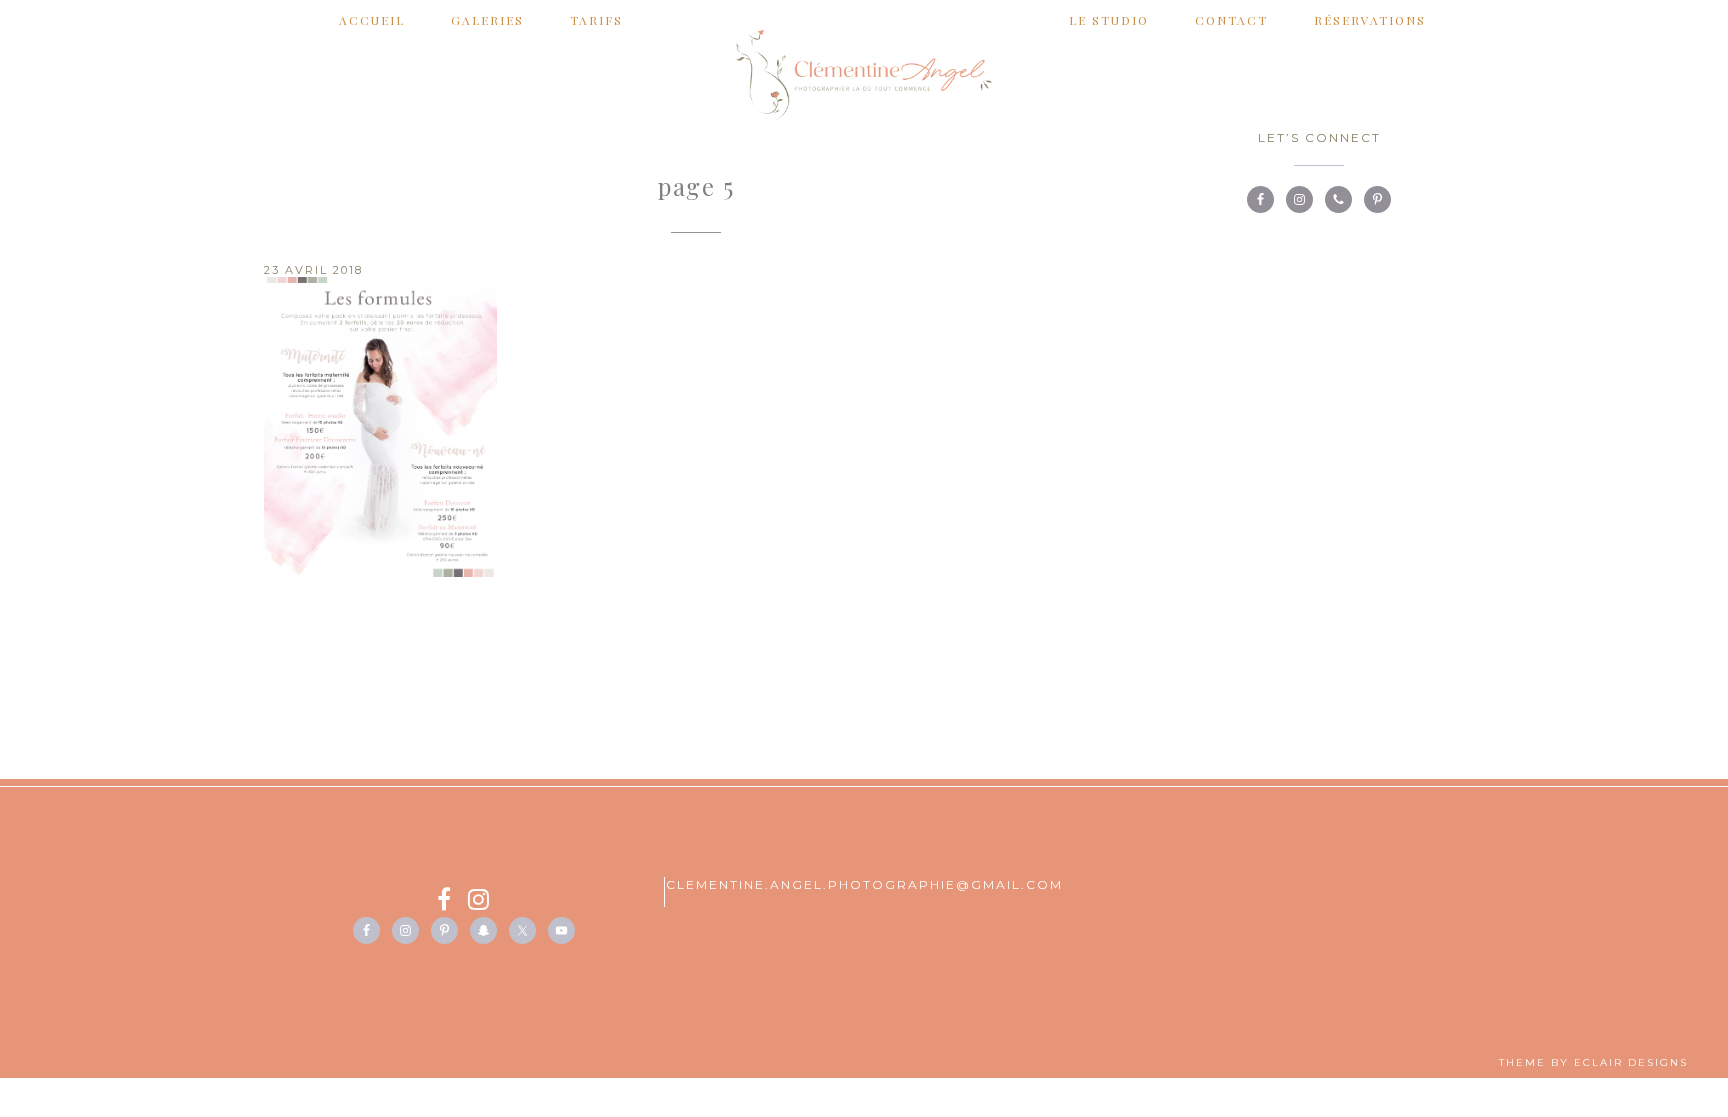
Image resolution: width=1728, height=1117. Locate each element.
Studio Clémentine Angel (864, 75)
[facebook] (452, 902)
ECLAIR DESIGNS (1631, 1062)
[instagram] (479, 902)
